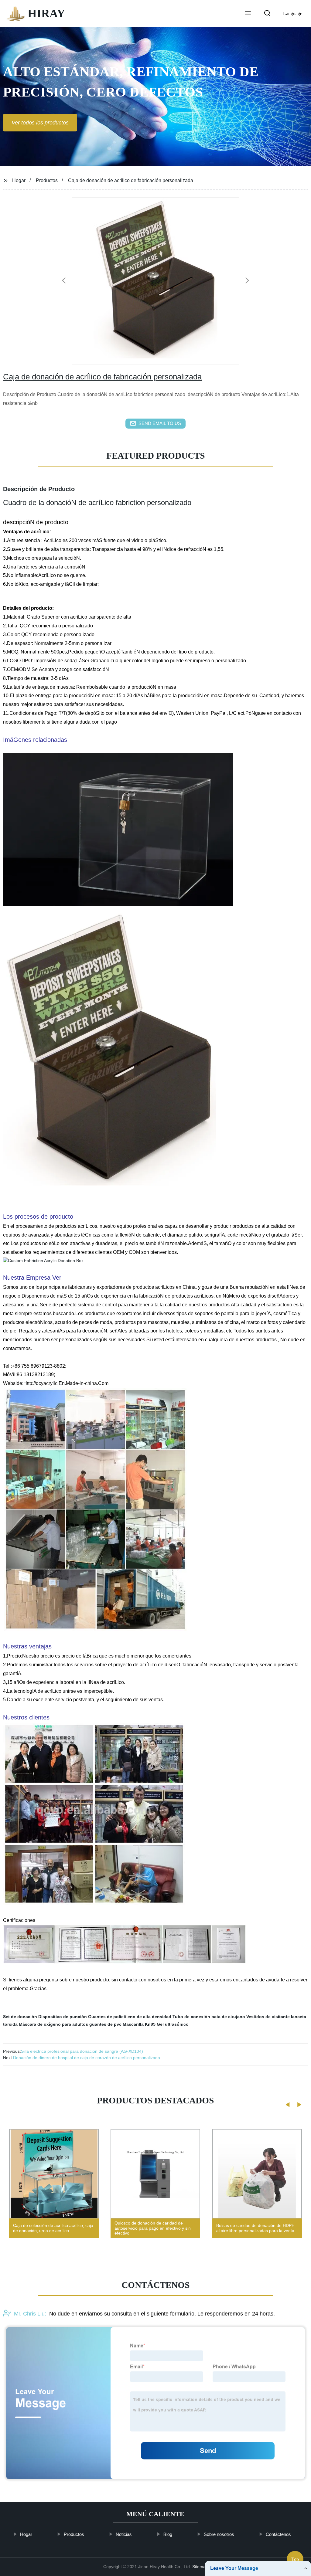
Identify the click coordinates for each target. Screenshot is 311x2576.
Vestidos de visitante (268, 2017)
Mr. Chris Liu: (30, 2314)
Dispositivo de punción (63, 2017)
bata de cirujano (228, 2017)
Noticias (124, 2534)
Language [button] (293, 14)
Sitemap (200, 2567)
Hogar (19, 180)
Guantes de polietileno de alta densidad (130, 2017)
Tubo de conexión (191, 2017)
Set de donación (20, 2017)
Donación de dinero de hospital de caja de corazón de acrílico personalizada (87, 2058)
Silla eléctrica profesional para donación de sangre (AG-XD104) (82, 2051)
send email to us (160, 423)
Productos (47, 180)
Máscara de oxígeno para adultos (53, 2024)
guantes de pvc (105, 2024)
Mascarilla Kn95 (139, 2024)
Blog (168, 2534)
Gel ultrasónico (173, 2024)
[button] (248, 14)
